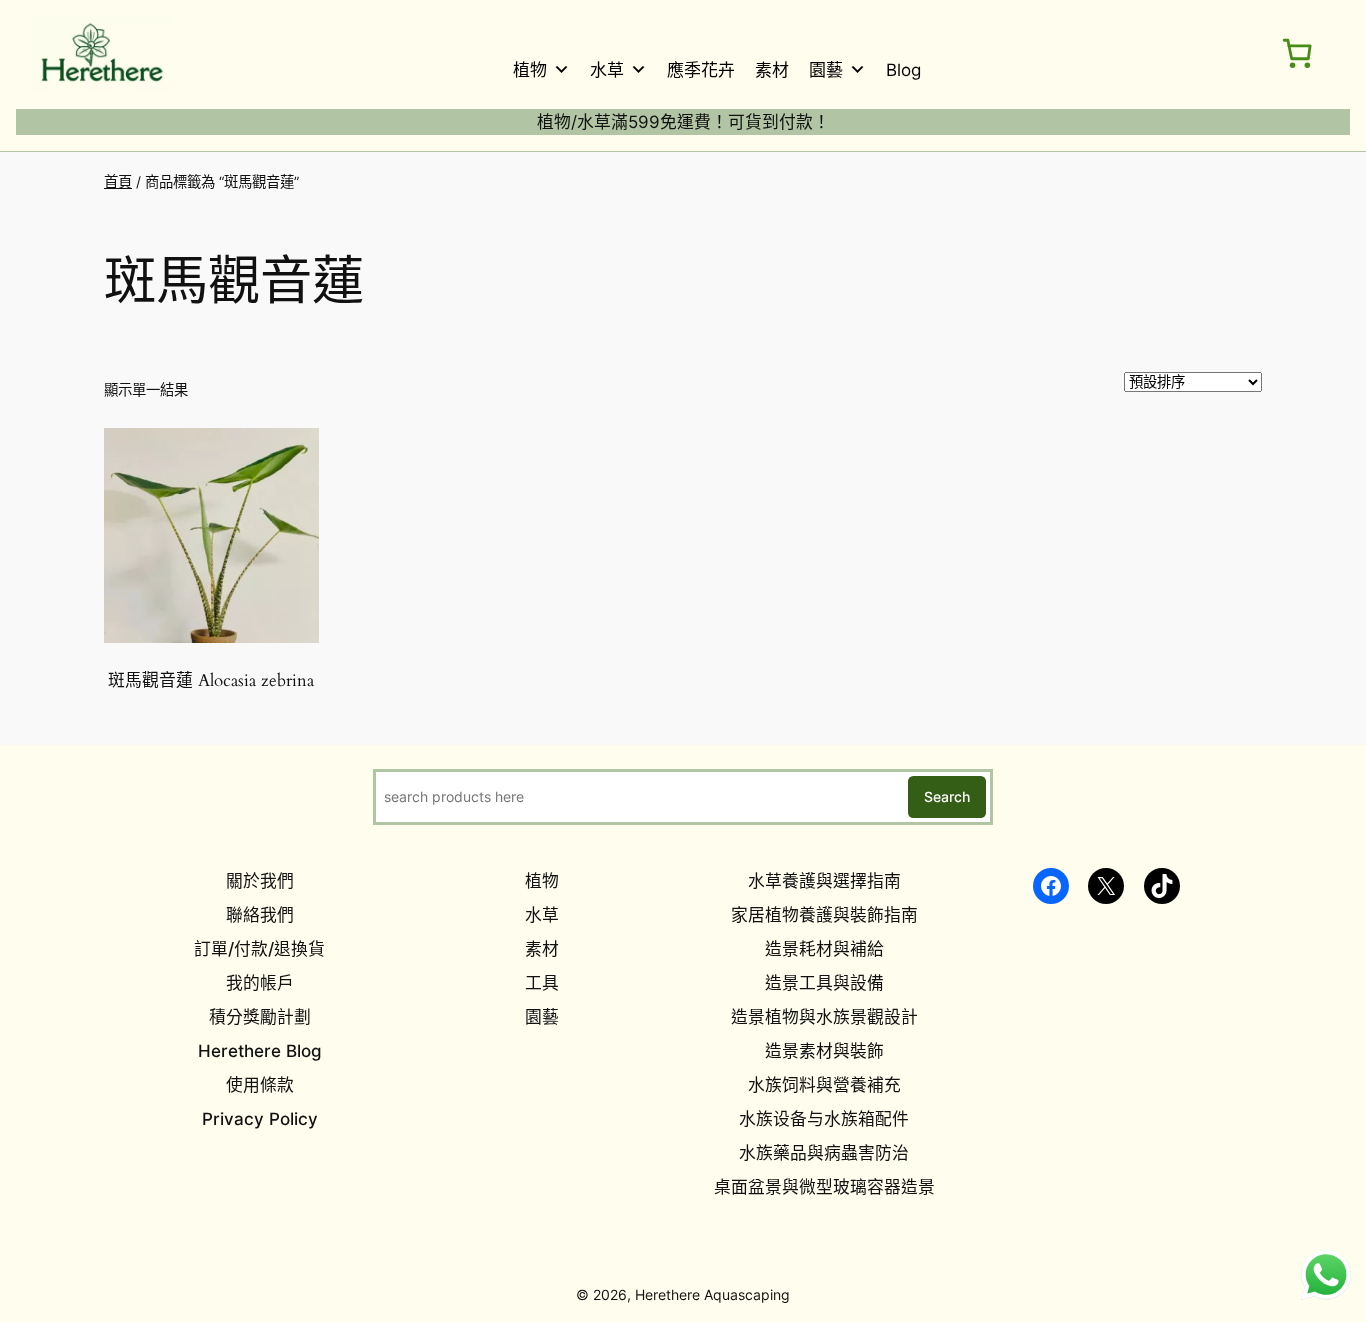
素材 (772, 70)
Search (947, 796)
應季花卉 (701, 70)
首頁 (118, 181)
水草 (607, 70)
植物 (530, 70)
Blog (903, 70)
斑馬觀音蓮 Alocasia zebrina (211, 681)
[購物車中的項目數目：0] (1297, 53)
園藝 (826, 70)
